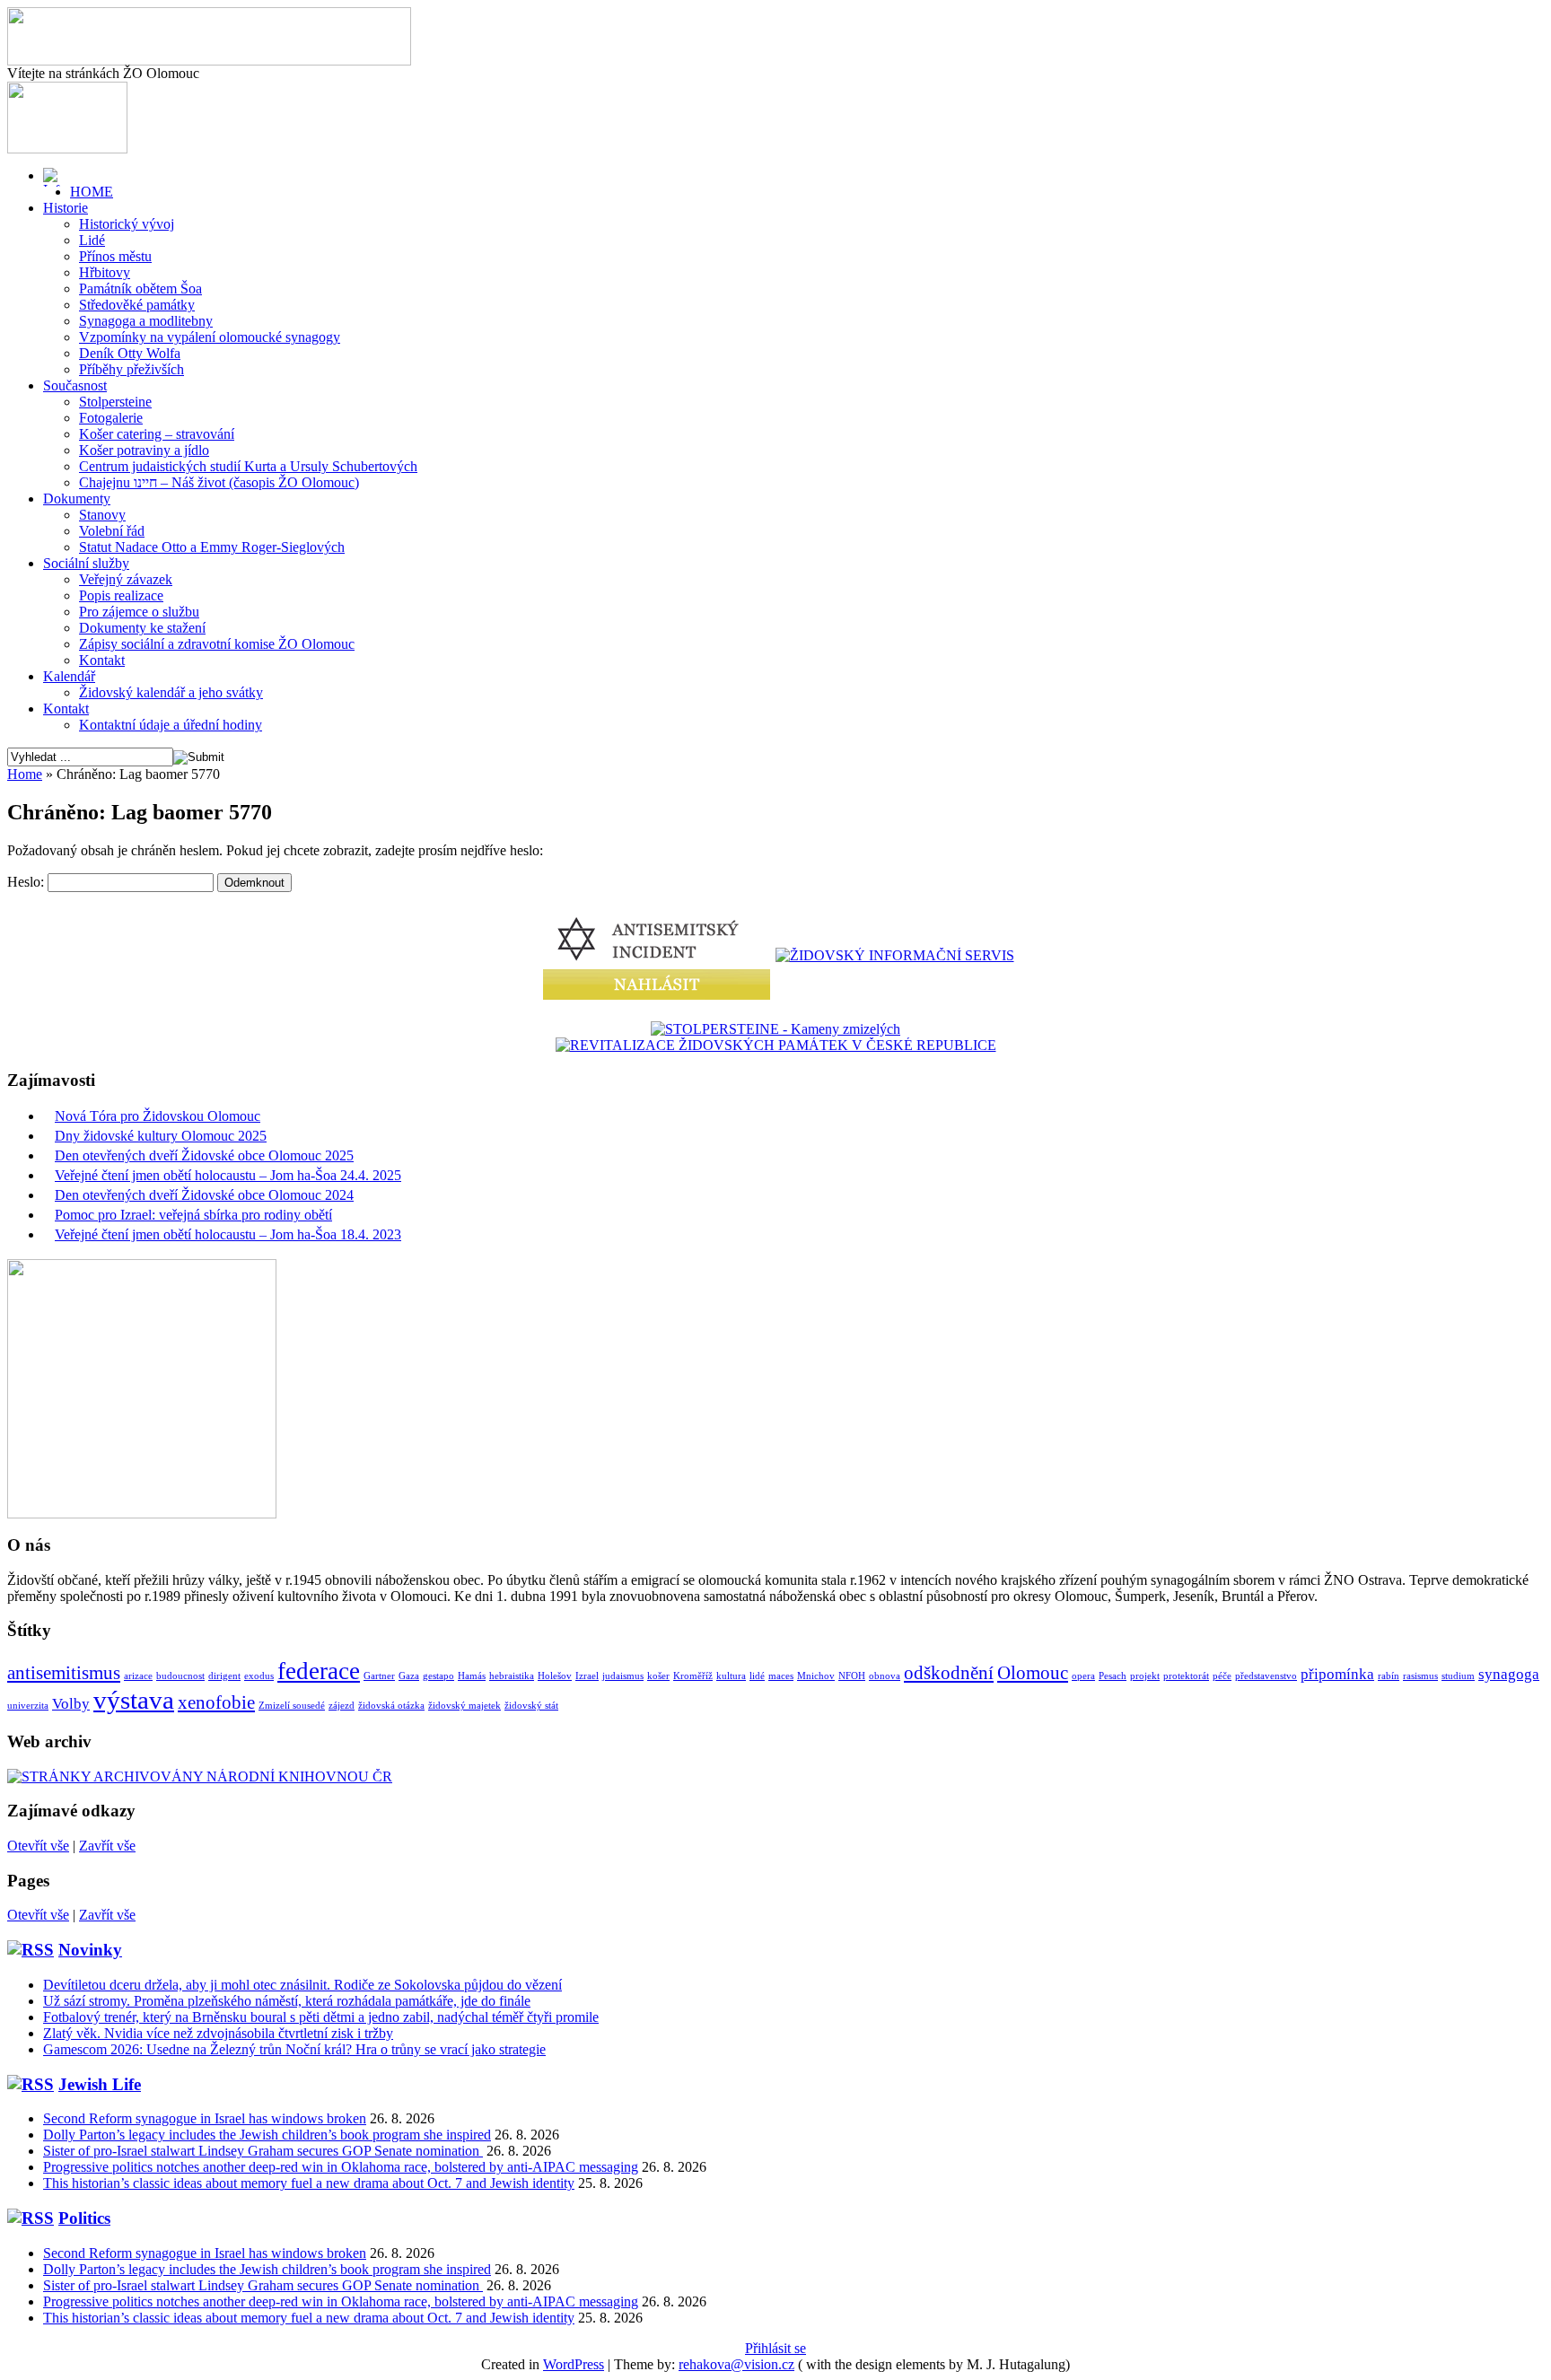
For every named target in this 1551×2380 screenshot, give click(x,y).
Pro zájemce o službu (139, 612)
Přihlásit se (775, 2348)
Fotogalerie (111, 418)
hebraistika (512, 1676)
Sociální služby (86, 563)
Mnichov (816, 1676)
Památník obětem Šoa (140, 289)
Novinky (90, 1950)
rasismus (1420, 1676)
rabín (1389, 1676)
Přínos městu (115, 256)
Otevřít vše (38, 1846)
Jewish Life (100, 2084)
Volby (71, 1704)
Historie (66, 208)
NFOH (852, 1676)
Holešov (555, 1676)
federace (319, 1671)
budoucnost (180, 1676)
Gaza (409, 1676)
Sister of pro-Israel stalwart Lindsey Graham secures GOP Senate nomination (263, 2151)
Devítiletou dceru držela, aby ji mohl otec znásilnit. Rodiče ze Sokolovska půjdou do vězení (302, 1985)
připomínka (1337, 1674)
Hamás (472, 1676)
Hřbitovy (105, 272)
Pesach (1113, 1676)
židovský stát (531, 1706)
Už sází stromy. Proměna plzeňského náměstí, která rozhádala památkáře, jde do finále (287, 2001)
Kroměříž (693, 1676)
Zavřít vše (107, 1846)
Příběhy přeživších (131, 369)
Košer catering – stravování (157, 434)
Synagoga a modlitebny (146, 321)
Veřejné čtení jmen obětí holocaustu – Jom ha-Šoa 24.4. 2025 (228, 1175)
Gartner (379, 1676)
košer (658, 1676)
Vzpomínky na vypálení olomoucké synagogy (210, 337)
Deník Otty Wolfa (130, 353)
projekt (1145, 1676)
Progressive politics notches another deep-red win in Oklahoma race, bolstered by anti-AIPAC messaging (341, 2167)
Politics (84, 2218)
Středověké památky (137, 305)
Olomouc (1033, 1673)
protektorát (1186, 1676)
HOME (92, 192)
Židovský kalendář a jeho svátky (171, 692)
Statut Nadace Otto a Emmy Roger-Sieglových (212, 547)
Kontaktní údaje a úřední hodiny (171, 725)
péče (1222, 1676)
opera (1083, 1676)
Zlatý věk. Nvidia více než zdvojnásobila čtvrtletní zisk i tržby (218, 2033)
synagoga (1509, 1674)
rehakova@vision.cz (736, 2364)
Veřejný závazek (126, 579)
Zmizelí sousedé (292, 1706)
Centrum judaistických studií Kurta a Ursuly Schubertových (248, 466)
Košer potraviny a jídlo (144, 450)
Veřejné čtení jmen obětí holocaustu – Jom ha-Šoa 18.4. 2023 (228, 1234)
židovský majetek (464, 1706)
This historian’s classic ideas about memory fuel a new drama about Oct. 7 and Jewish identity (309, 2183)
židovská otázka (391, 1706)
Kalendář (69, 676)
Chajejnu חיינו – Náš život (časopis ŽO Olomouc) (219, 482)
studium (1458, 1676)
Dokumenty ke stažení (142, 628)
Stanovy (102, 515)
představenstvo (1266, 1676)
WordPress (574, 2364)
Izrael (587, 1676)
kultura (731, 1676)
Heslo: (27, 882)
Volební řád (112, 531)
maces (781, 1676)
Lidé (92, 240)
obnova (885, 1676)
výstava (134, 1700)
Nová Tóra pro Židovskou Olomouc (158, 1116)
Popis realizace (121, 595)
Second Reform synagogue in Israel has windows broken (205, 2118)
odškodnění (949, 1673)
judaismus (623, 1676)
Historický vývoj (127, 224)
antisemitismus (64, 1673)
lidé (757, 1676)
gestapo (438, 1676)
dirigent (224, 1676)
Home (25, 774)
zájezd (342, 1706)
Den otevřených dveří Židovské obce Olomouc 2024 (204, 1195)
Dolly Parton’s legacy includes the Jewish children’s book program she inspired (267, 2135)
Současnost (75, 385)
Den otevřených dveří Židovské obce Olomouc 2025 (204, 1155)
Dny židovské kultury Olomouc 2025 (161, 1136)
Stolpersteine (115, 402)
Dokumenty (77, 499)
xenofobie (216, 1702)
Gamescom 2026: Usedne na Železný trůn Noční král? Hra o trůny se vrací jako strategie (294, 2049)
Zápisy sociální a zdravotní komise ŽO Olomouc (217, 644)
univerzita (28, 1706)
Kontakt (102, 660)
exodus (259, 1676)
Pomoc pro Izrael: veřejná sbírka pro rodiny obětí (193, 1215)
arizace (138, 1676)
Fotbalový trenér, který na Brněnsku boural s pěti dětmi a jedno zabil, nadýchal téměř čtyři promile (321, 2017)
